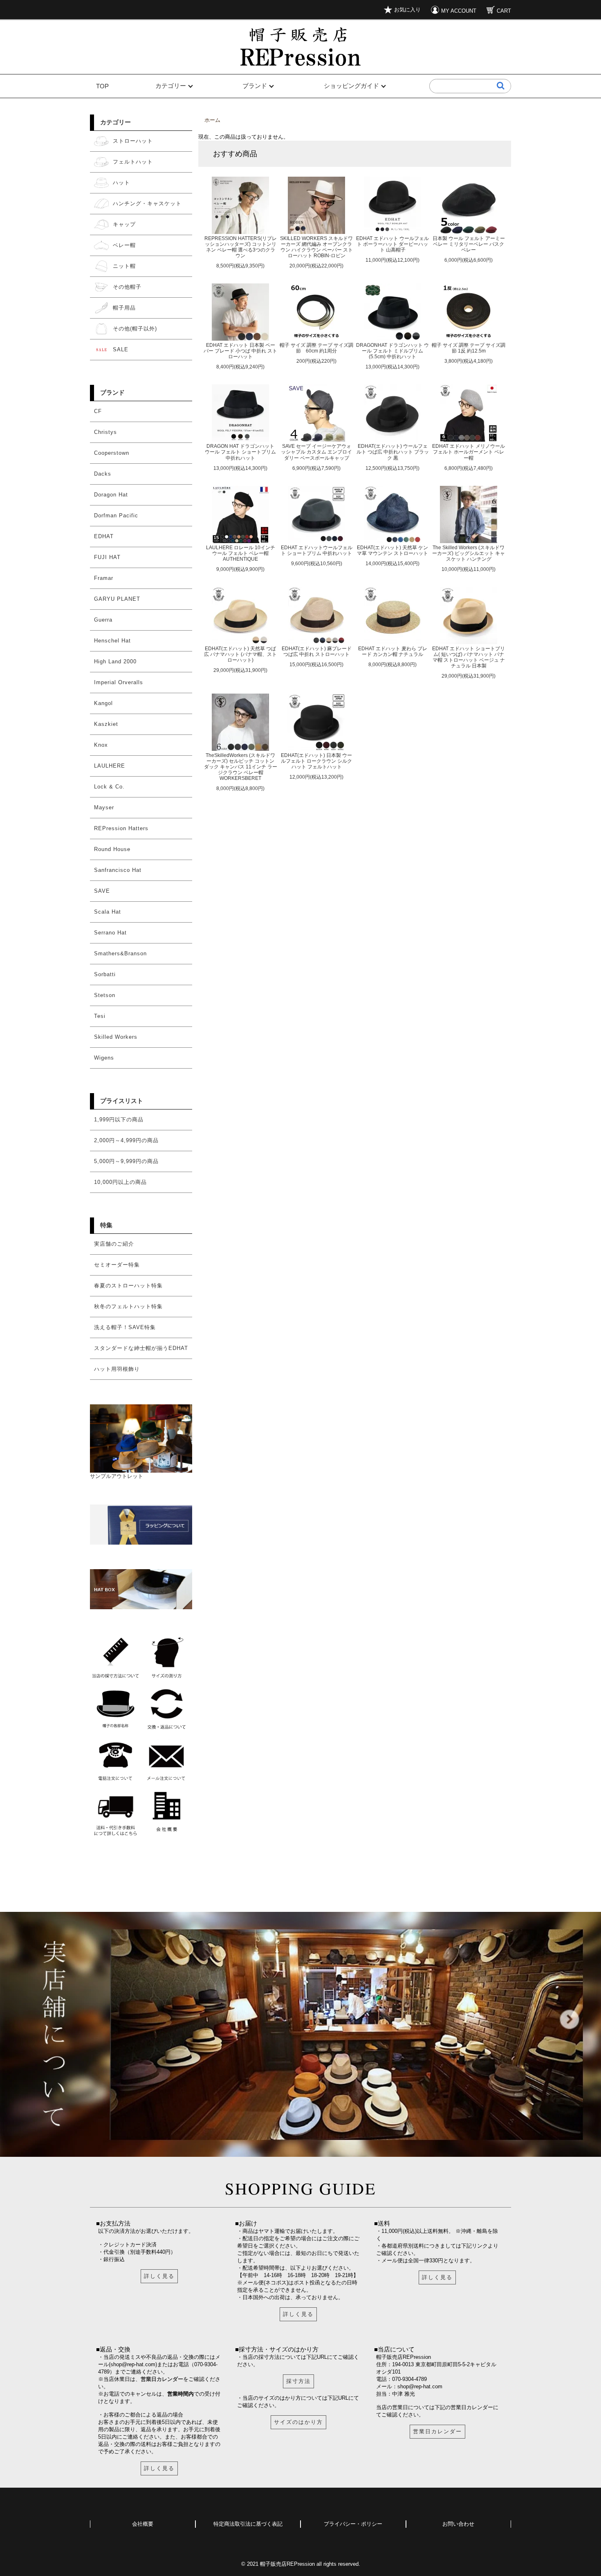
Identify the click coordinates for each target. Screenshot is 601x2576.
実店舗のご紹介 (114, 1244)
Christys (105, 432)
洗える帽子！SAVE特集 (125, 1327)
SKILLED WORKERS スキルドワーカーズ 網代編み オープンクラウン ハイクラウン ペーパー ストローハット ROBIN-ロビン (316, 247)
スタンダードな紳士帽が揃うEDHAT (141, 1348)
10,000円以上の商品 (120, 1182)
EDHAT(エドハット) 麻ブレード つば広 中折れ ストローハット (317, 651)
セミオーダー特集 (117, 1265)
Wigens (104, 1058)
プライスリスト (122, 1101)
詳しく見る (159, 2276)
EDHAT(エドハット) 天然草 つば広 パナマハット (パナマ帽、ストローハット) (240, 654)
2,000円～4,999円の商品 (126, 1140)
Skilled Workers (116, 1037)
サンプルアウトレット (117, 1476)
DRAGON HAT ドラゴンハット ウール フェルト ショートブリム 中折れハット (240, 452)
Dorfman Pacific (116, 515)
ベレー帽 (124, 245)
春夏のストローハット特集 (128, 1286)
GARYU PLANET (117, 599)
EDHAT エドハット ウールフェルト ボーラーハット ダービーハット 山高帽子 (392, 244)
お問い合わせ (458, 2524)
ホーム (212, 120)
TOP (102, 86)
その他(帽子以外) (135, 329)
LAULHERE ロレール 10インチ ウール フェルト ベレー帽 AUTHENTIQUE (241, 553)
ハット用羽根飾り (117, 1369)
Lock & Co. (109, 787)
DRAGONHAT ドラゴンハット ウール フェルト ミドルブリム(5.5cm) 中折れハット (392, 351)
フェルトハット (133, 162)
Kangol (103, 703)
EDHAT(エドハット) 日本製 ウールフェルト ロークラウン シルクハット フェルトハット (316, 761)
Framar (104, 578)
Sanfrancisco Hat (118, 870)
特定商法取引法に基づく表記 (248, 2524)
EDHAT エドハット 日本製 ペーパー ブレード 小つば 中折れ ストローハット (240, 351)
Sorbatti (105, 974)
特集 (106, 1225)
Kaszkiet (106, 724)
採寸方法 (298, 2381)
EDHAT (104, 536)
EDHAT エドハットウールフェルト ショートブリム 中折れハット (317, 550)
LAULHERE (110, 766)
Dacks (103, 474)
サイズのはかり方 (298, 2422)
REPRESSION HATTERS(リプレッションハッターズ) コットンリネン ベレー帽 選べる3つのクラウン (241, 247)
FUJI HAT (107, 557)
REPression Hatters (121, 828)
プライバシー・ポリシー (353, 2524)
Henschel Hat (112, 641)
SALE (121, 349)
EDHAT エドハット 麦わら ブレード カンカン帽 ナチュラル (393, 651)
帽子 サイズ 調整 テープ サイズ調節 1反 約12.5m (469, 348)
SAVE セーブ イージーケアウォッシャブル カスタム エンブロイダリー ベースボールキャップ (316, 452)
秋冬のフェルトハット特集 (128, 1306)
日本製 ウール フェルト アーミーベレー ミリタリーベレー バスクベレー (469, 244)
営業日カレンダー (162, 2379)
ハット (121, 183)
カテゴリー (171, 86)
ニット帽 (124, 266)
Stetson (105, 995)
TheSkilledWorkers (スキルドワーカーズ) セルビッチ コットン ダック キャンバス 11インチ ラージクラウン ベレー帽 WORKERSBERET (241, 767)
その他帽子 (127, 287)
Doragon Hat (111, 495)
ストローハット (133, 141)
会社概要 (143, 2524)
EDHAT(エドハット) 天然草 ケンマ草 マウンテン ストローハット (392, 550)
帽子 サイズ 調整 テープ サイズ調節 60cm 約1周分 (316, 348)
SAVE (102, 891)
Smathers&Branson (120, 953)
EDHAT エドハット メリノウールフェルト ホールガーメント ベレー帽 (469, 452)
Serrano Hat (110, 933)
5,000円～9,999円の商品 (126, 1161)
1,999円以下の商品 (119, 1120)
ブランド (255, 86)
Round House (112, 849)
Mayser (104, 807)
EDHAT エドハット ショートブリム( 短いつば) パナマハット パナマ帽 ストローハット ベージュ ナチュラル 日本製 (469, 657)
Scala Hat (108, 912)
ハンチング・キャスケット (147, 203)
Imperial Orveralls (119, 682)
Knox (101, 745)
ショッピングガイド (351, 86)
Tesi (100, 1016)
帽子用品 (124, 308)
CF (98, 411)
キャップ (124, 224)
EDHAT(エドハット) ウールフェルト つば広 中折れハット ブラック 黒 (393, 452)
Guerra (103, 620)
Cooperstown (112, 453)
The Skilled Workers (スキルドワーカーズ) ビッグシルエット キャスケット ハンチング (469, 553)
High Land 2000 (115, 661)
